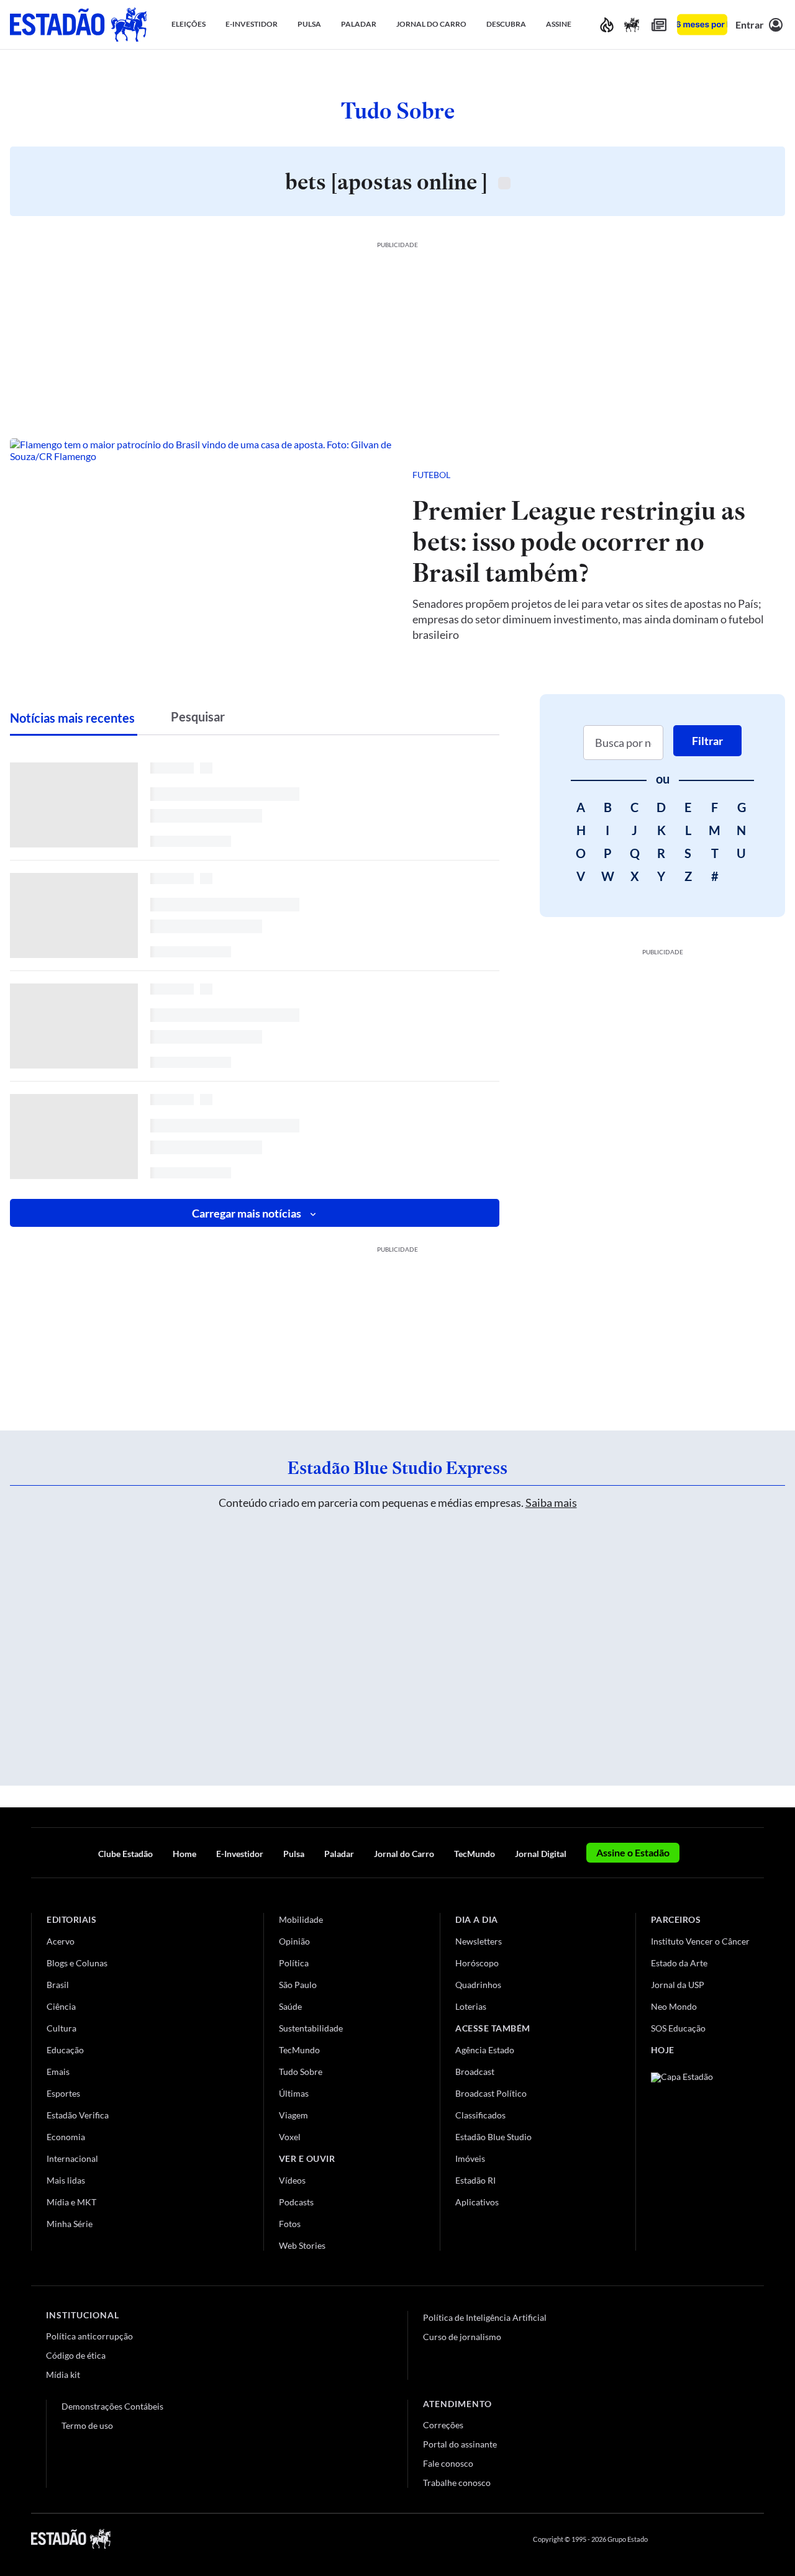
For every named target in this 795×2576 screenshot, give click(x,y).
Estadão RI (475, 2180)
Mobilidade (301, 1919)
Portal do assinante (460, 2444)
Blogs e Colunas (77, 1963)
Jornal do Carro (404, 1854)
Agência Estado (485, 2050)
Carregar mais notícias (247, 1213)
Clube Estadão (125, 1854)
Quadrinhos (478, 1985)
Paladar (339, 1854)
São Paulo (298, 1985)
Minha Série (70, 2224)
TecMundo (475, 1854)
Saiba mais (551, 1503)
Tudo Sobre (301, 2072)
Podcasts (296, 2202)
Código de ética (76, 2355)
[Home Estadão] (78, 25)
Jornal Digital (541, 1854)
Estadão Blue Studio (493, 2137)
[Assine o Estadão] (702, 25)
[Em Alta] (607, 25)
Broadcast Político (491, 2093)
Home (184, 1854)
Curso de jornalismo (462, 2337)
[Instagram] (729, 2539)
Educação (65, 2050)
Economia (66, 2137)
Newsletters (479, 1941)
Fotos (290, 2224)
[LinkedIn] (758, 2539)
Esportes (63, 2093)
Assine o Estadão (633, 1852)
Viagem (293, 2115)
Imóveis (470, 2158)
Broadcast (475, 2072)
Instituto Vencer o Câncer (700, 1941)
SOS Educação (678, 2028)
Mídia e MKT (71, 2202)
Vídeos (292, 2180)
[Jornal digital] (659, 25)
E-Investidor (240, 1854)
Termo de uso (87, 2425)
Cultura (61, 2028)
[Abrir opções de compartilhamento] (755, 475)
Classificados (480, 2115)
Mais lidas (66, 2180)
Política (294, 1963)
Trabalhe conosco (457, 2483)
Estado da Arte (679, 1963)
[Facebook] (669, 2539)
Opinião (294, 1941)
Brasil (58, 1985)
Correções (443, 2425)
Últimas (294, 2093)
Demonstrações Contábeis (112, 2406)
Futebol (431, 475)
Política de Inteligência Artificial (485, 2317)
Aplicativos (477, 2202)
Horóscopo (477, 1963)
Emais (58, 2072)
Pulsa (294, 1854)
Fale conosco (448, 2463)
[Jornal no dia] (701, 2156)
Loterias (471, 2006)
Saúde (290, 2006)
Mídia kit (63, 2375)
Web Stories (302, 2245)
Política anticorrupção (89, 2336)
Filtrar (707, 741)
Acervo (61, 1941)
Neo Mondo (674, 2006)
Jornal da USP (678, 1985)
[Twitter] (698, 2539)
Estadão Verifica (78, 2115)
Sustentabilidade (311, 2028)
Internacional (72, 2158)
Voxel (290, 2137)
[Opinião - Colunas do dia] (632, 25)
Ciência (61, 2006)
